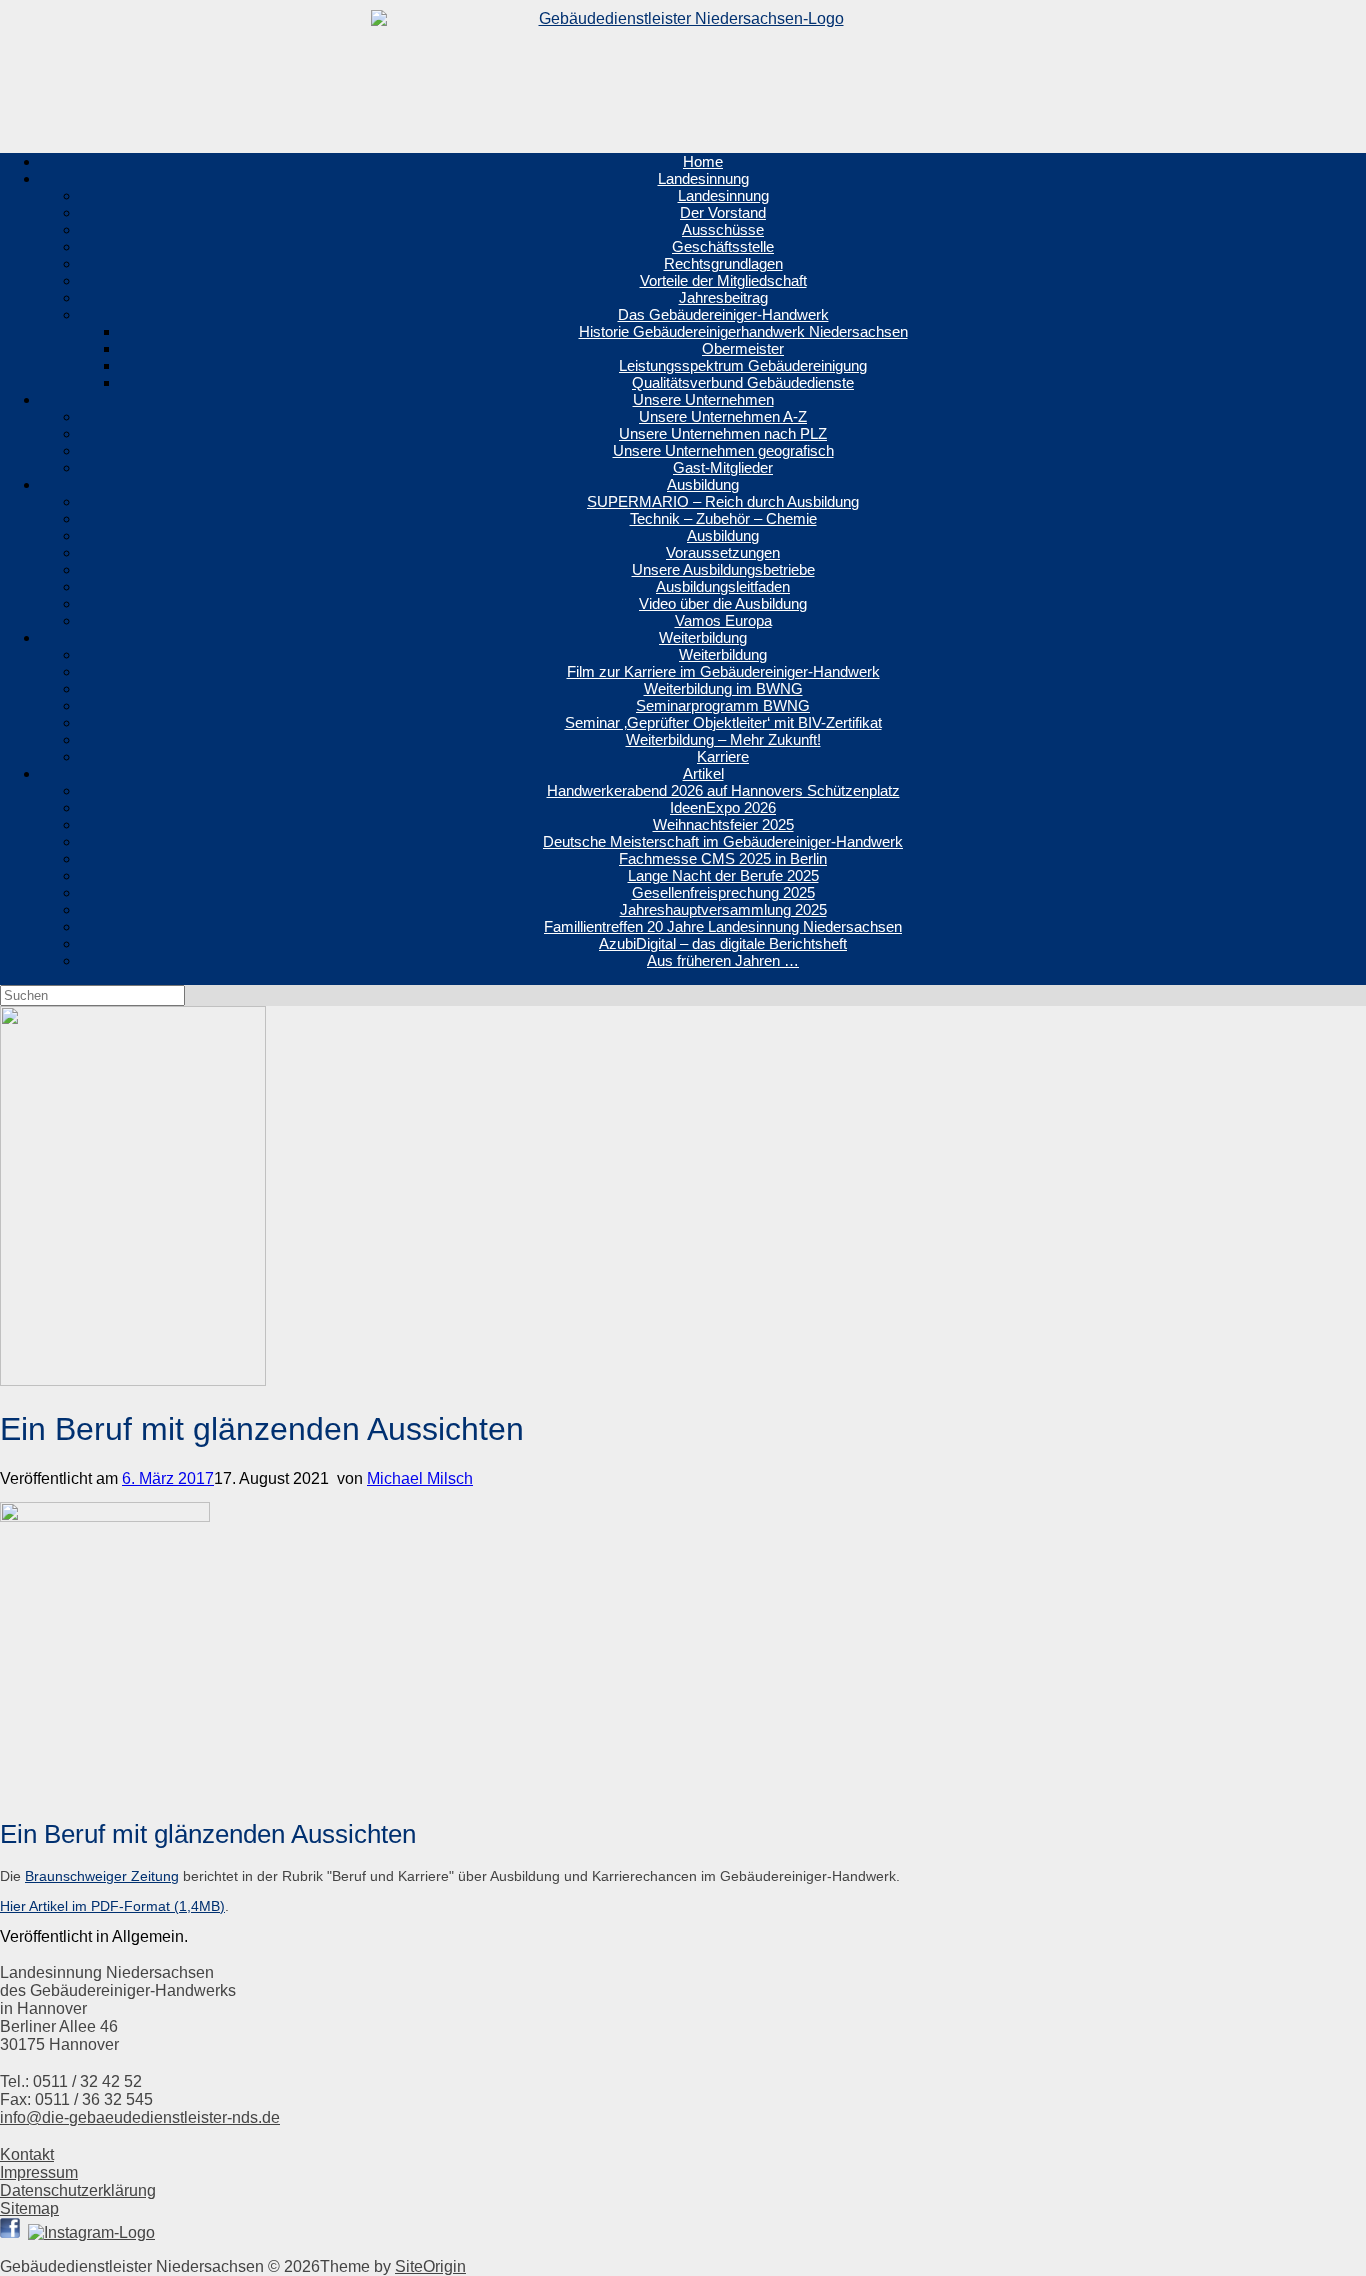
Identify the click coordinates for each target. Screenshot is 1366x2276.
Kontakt (27, 2154)
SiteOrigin (430, 2266)
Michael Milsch (420, 1478)
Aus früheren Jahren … (723, 960)
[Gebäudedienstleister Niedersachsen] (683, 68)
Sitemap (29, 2208)
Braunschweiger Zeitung (102, 1876)
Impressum (39, 2172)
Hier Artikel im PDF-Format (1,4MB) (112, 1906)
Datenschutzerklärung (78, 2190)
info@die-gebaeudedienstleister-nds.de (140, 2117)
